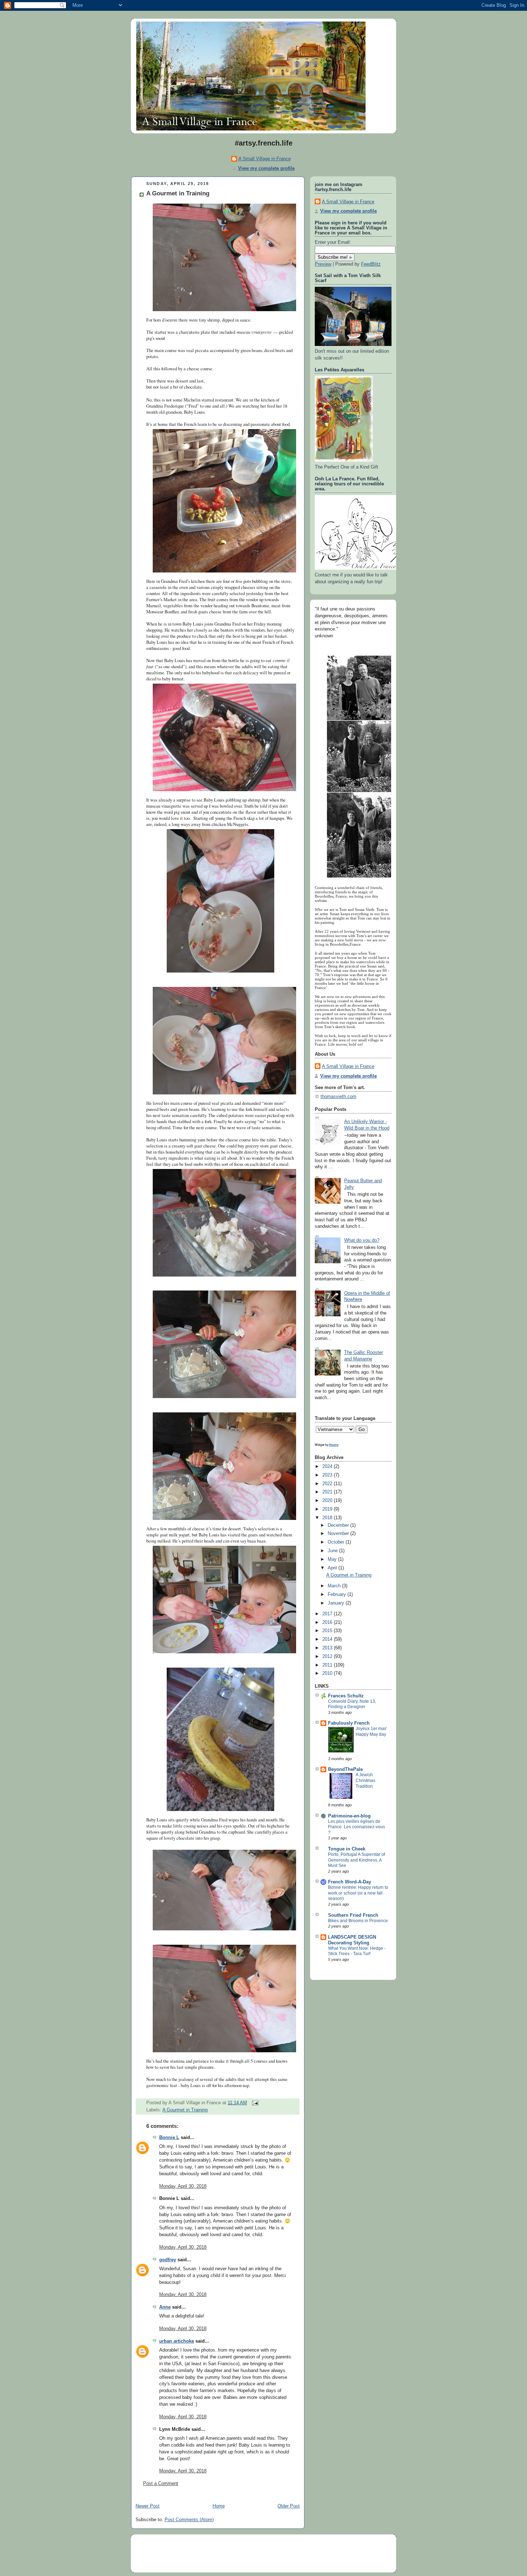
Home (219, 2506)
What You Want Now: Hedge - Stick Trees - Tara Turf (357, 1951)
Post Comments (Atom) (189, 2520)
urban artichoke (177, 2341)
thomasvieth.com (338, 1097)
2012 (328, 1657)
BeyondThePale (345, 1769)
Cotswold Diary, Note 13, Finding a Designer (352, 1704)
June (333, 1551)
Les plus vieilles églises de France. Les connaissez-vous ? (357, 1827)
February (338, 1594)
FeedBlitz (371, 264)
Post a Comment (161, 2484)
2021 (328, 1492)
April (333, 1568)
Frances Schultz (346, 1696)
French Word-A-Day (350, 1882)
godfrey (168, 2260)
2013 (328, 1648)
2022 (328, 1484)
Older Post (289, 2506)
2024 (328, 1467)
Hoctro (334, 1445)
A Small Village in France (265, 159)
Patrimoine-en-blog (349, 1816)
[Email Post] (254, 2103)
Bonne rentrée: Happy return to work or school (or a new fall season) (358, 1893)
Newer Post (148, 2506)
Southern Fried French (353, 1915)
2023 (328, 1475)
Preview (323, 264)
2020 (328, 1501)
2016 (328, 1622)
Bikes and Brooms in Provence (358, 1921)
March (335, 1586)
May (333, 1559)
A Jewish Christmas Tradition (365, 1780)
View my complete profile (266, 168)
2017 (328, 1614)
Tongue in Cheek (347, 1849)
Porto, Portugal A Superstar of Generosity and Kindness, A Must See (357, 1860)
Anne (165, 2307)
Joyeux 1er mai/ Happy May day (371, 1731)
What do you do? (362, 1240)
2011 (328, 1665)
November (339, 1534)
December (339, 1525)
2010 (328, 1673)
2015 (328, 1631)
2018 (328, 1518)
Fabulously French (349, 1723)
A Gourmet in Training (178, 193)
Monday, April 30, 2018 (183, 2186)
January (337, 1603)
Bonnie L (169, 2138)
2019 (328, 1509)
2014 (328, 1639)
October (337, 1542)
